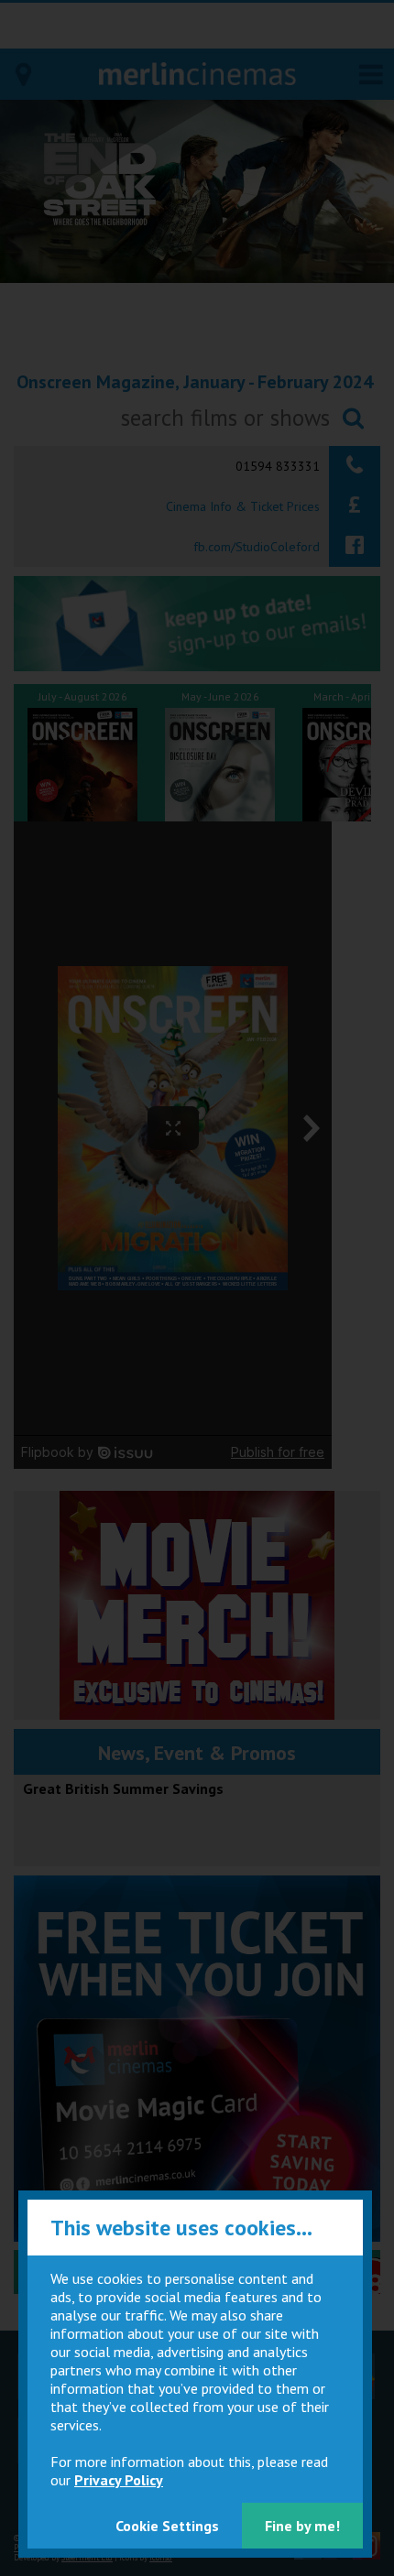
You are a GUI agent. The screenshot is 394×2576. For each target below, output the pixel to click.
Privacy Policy (119, 2480)
